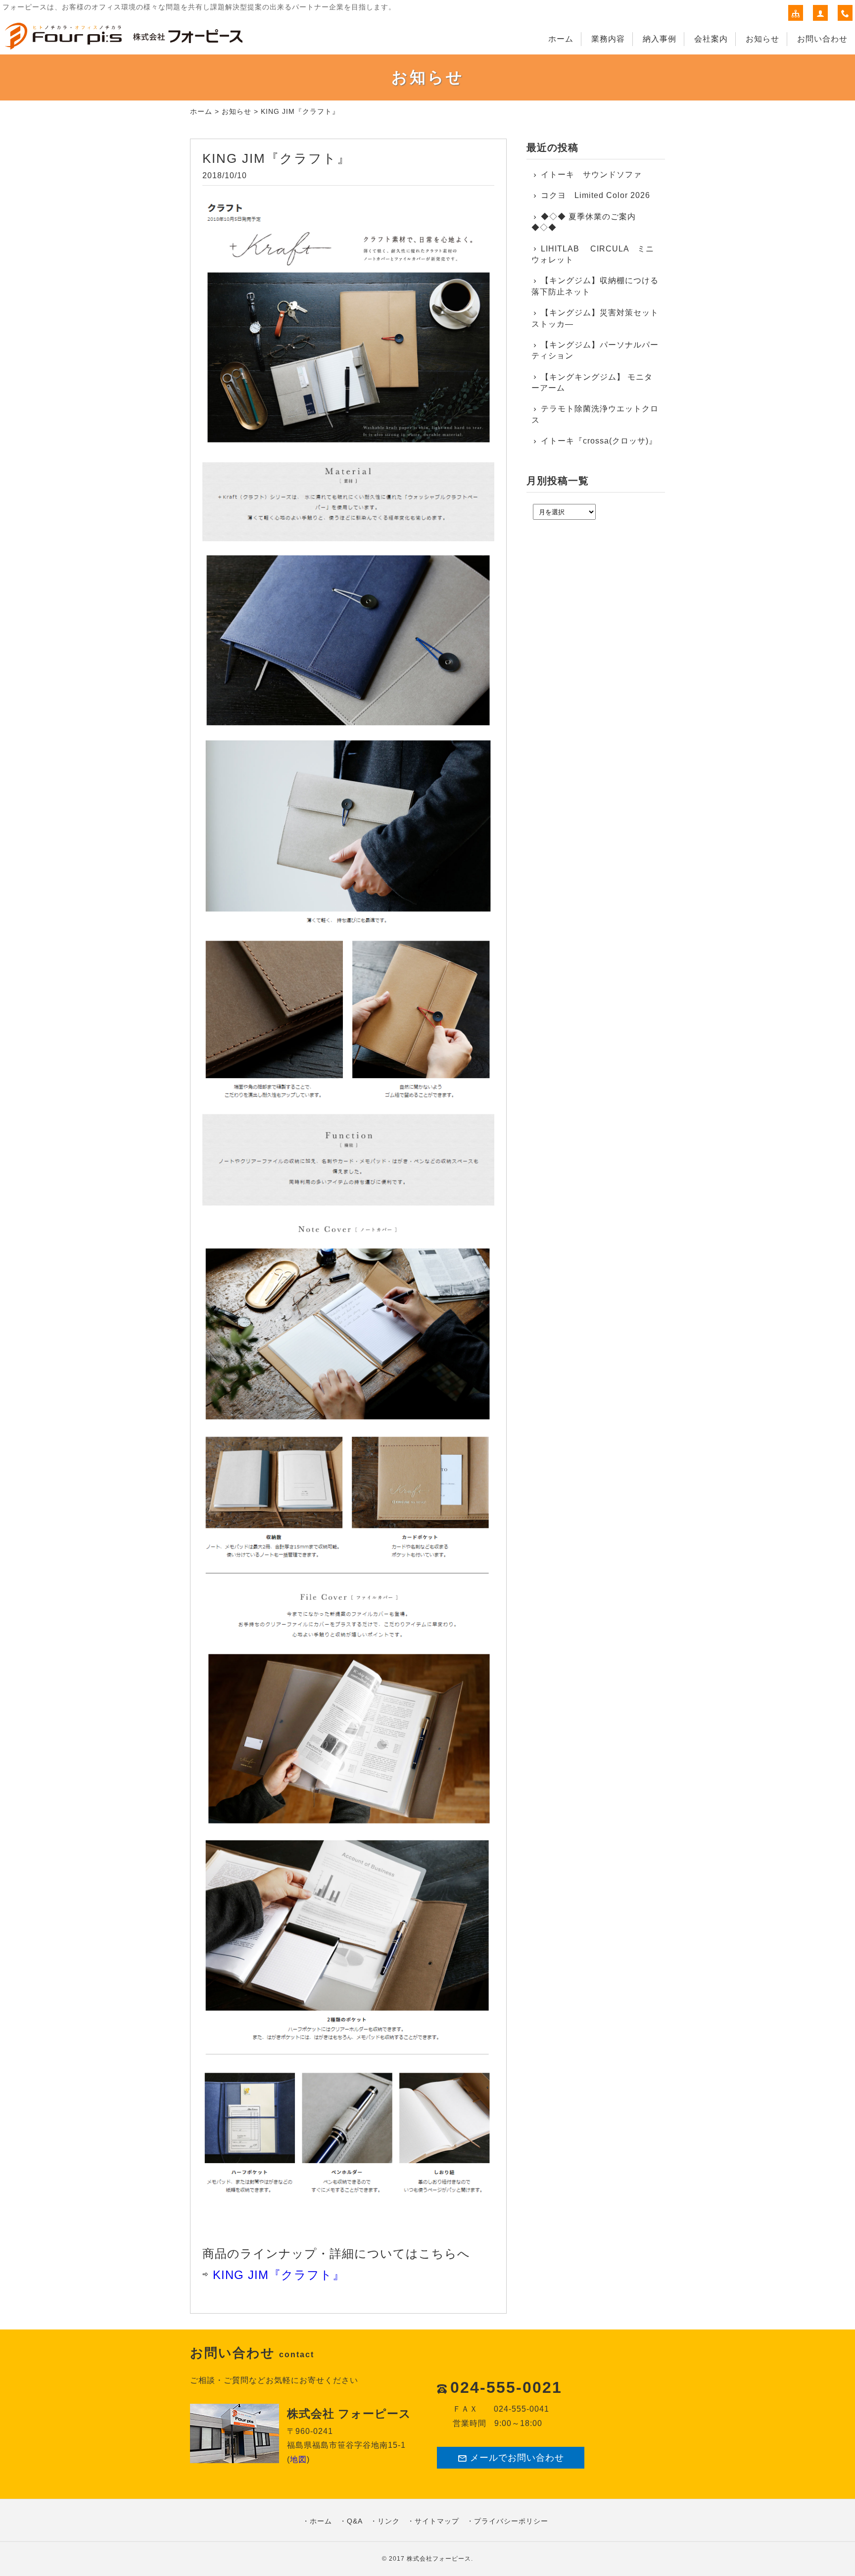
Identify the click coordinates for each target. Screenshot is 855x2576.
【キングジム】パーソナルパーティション (595, 350)
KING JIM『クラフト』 (279, 2275)
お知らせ (762, 39)
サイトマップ (437, 2521)
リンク (389, 2521)
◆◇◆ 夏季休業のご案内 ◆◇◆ (584, 222)
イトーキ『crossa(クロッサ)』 (599, 441)
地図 (298, 2459)
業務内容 (608, 39)
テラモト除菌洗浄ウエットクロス (595, 414)
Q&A (355, 2521)
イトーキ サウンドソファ (595, 174)
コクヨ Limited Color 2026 (595, 195)
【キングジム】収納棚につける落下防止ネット (595, 286)
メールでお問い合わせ (517, 2458)
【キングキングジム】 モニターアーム (592, 382)
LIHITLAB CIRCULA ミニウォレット (593, 254)
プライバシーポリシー (511, 2521)
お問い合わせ (822, 39)
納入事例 (660, 39)
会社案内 (711, 39)
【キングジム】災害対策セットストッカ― (595, 318)
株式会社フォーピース (439, 2559)
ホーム (561, 39)
